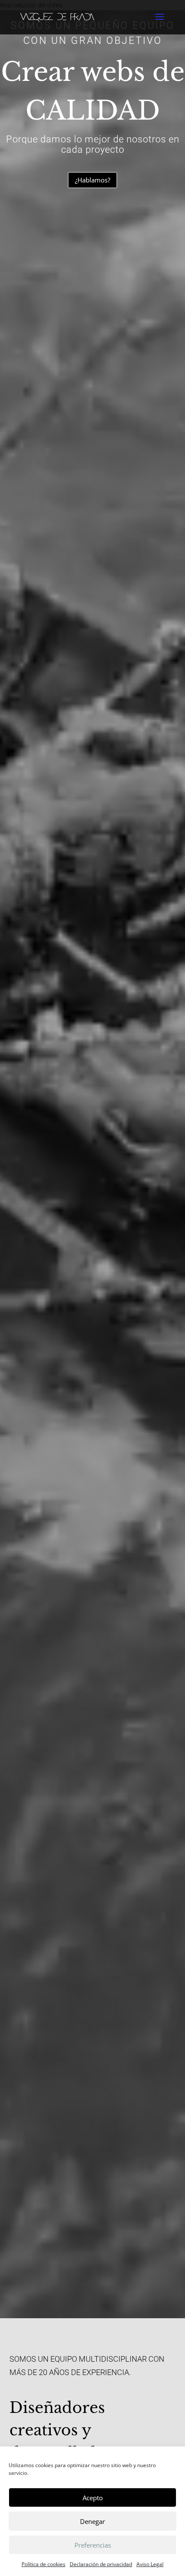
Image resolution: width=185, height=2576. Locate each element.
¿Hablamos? (92, 180)
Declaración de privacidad (101, 2564)
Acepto (93, 2498)
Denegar (92, 2521)
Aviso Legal (150, 2564)
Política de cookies (43, 2564)
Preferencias (93, 2545)
